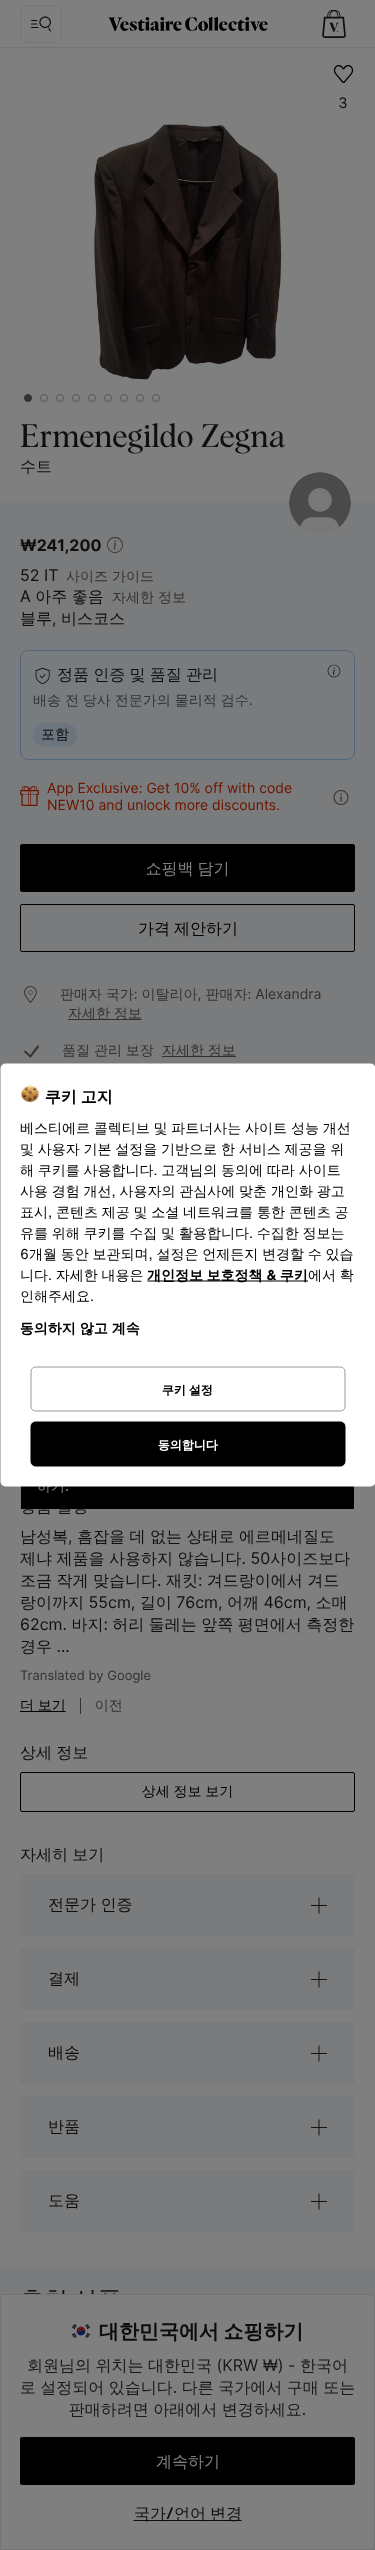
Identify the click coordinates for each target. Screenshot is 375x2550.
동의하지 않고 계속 (80, 1327)
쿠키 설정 (187, 1388)
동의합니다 (188, 1443)
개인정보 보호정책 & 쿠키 (227, 1275)
